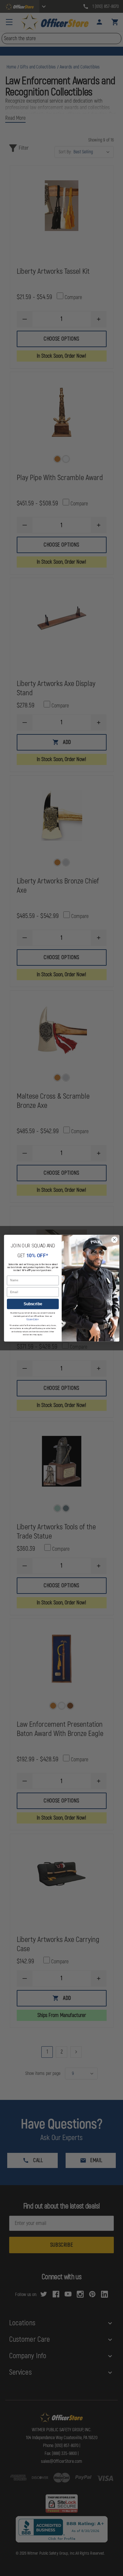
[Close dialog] (114, 1240)
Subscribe (32, 1304)
